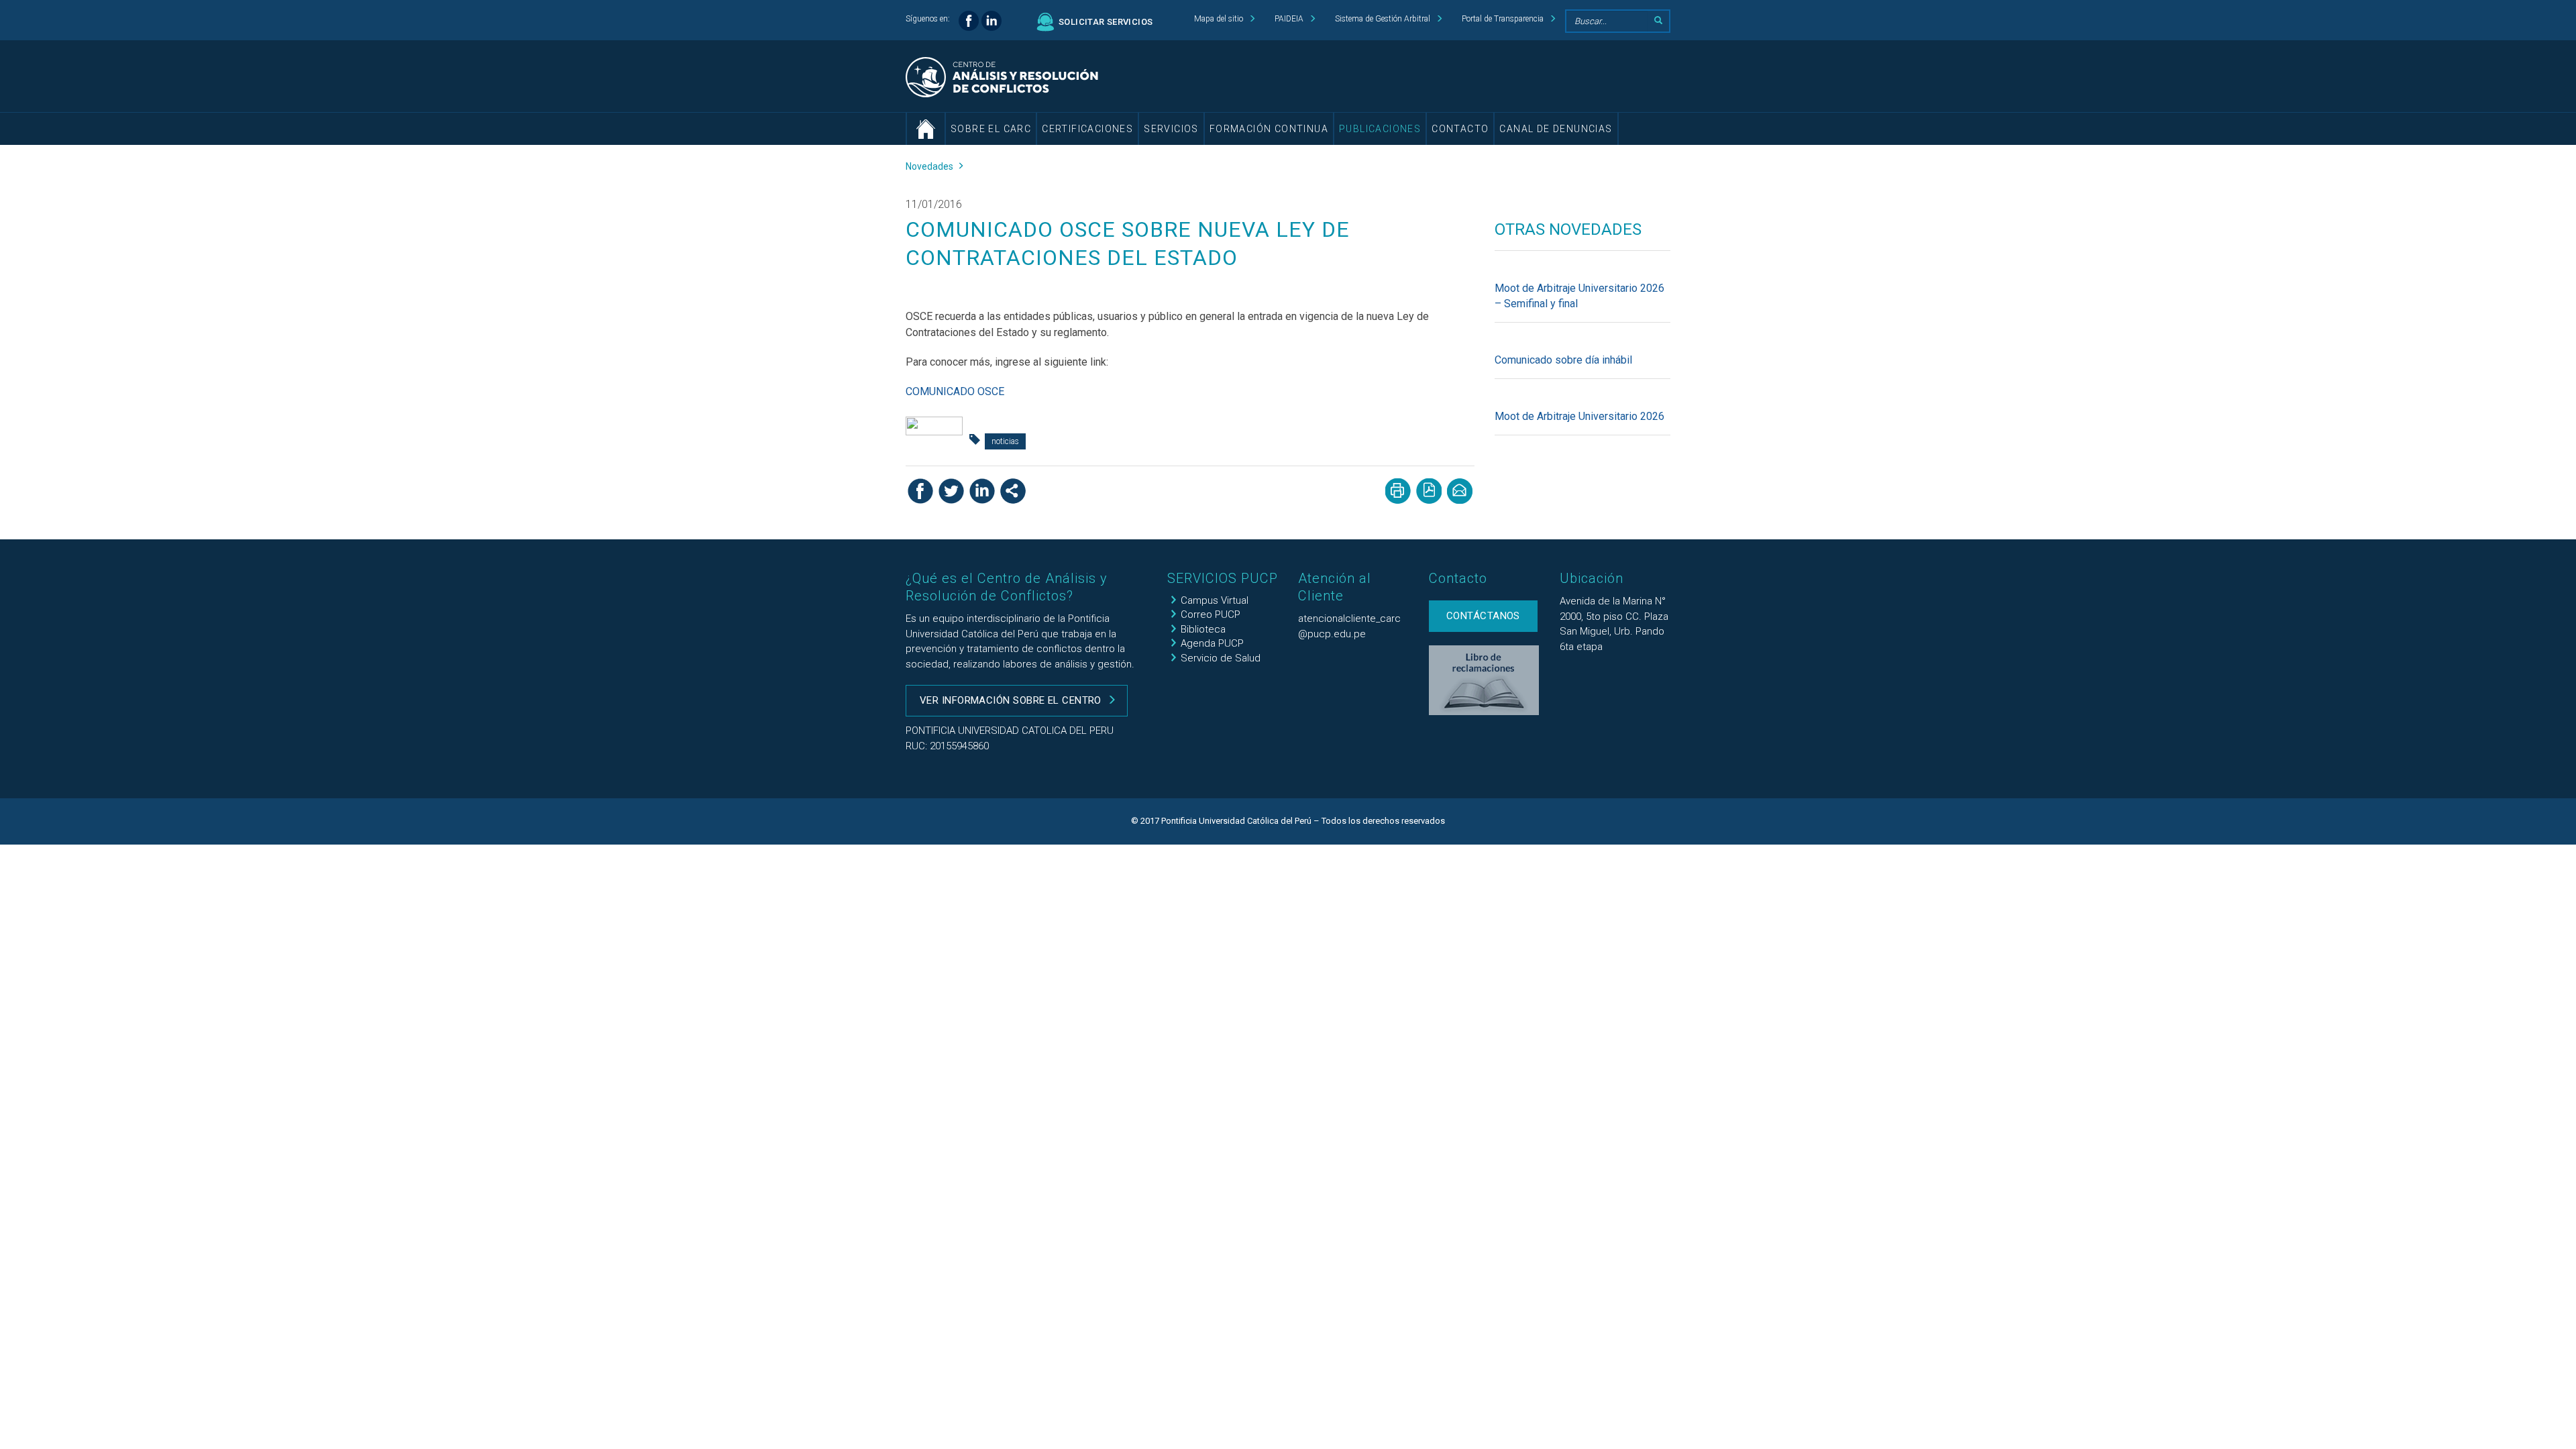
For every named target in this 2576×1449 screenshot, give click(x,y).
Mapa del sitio (1219, 19)
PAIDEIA (1289, 19)
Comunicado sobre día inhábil (1563, 360)
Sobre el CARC (991, 129)
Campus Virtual (1215, 600)
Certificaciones (1087, 129)
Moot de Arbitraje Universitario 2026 (1579, 416)
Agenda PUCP (1212, 643)
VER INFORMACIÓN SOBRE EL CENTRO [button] (1011, 700)
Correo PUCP (1211, 614)
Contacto (1460, 129)
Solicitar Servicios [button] (1106, 22)
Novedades (929, 166)
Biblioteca (1203, 629)
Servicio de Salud (1221, 658)
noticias (1005, 441)
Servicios (1171, 129)
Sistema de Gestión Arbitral (1383, 19)
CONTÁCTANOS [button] (1483, 616)
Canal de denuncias (1556, 129)
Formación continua (1269, 129)
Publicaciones (1380, 129)
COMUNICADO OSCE (955, 391)
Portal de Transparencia (1503, 19)
